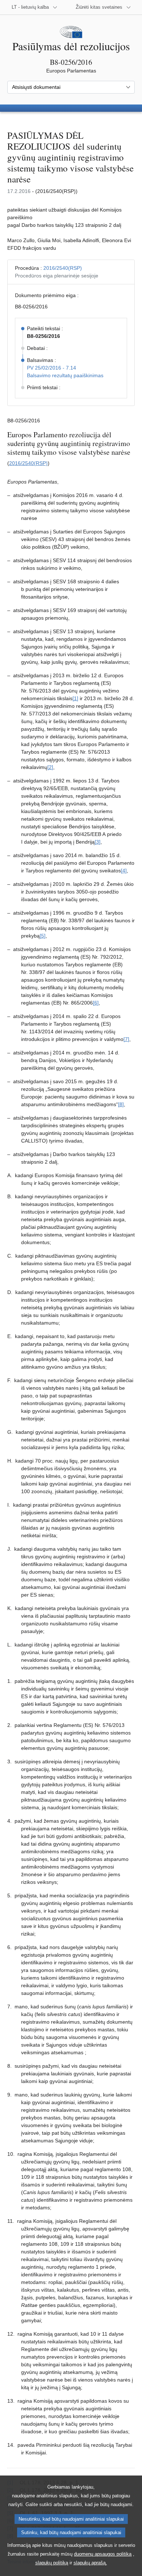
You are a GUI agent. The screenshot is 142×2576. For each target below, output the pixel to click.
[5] (43, 936)
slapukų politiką (52, 2563)
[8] (121, 1104)
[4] (124, 871)
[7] (126, 1039)
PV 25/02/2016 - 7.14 (52, 368)
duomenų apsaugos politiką (103, 2554)
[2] (50, 767)
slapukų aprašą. (90, 2563)
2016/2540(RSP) (63, 268)
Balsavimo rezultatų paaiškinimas (65, 375)
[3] (98, 842)
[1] (75, 698)
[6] (96, 1003)
